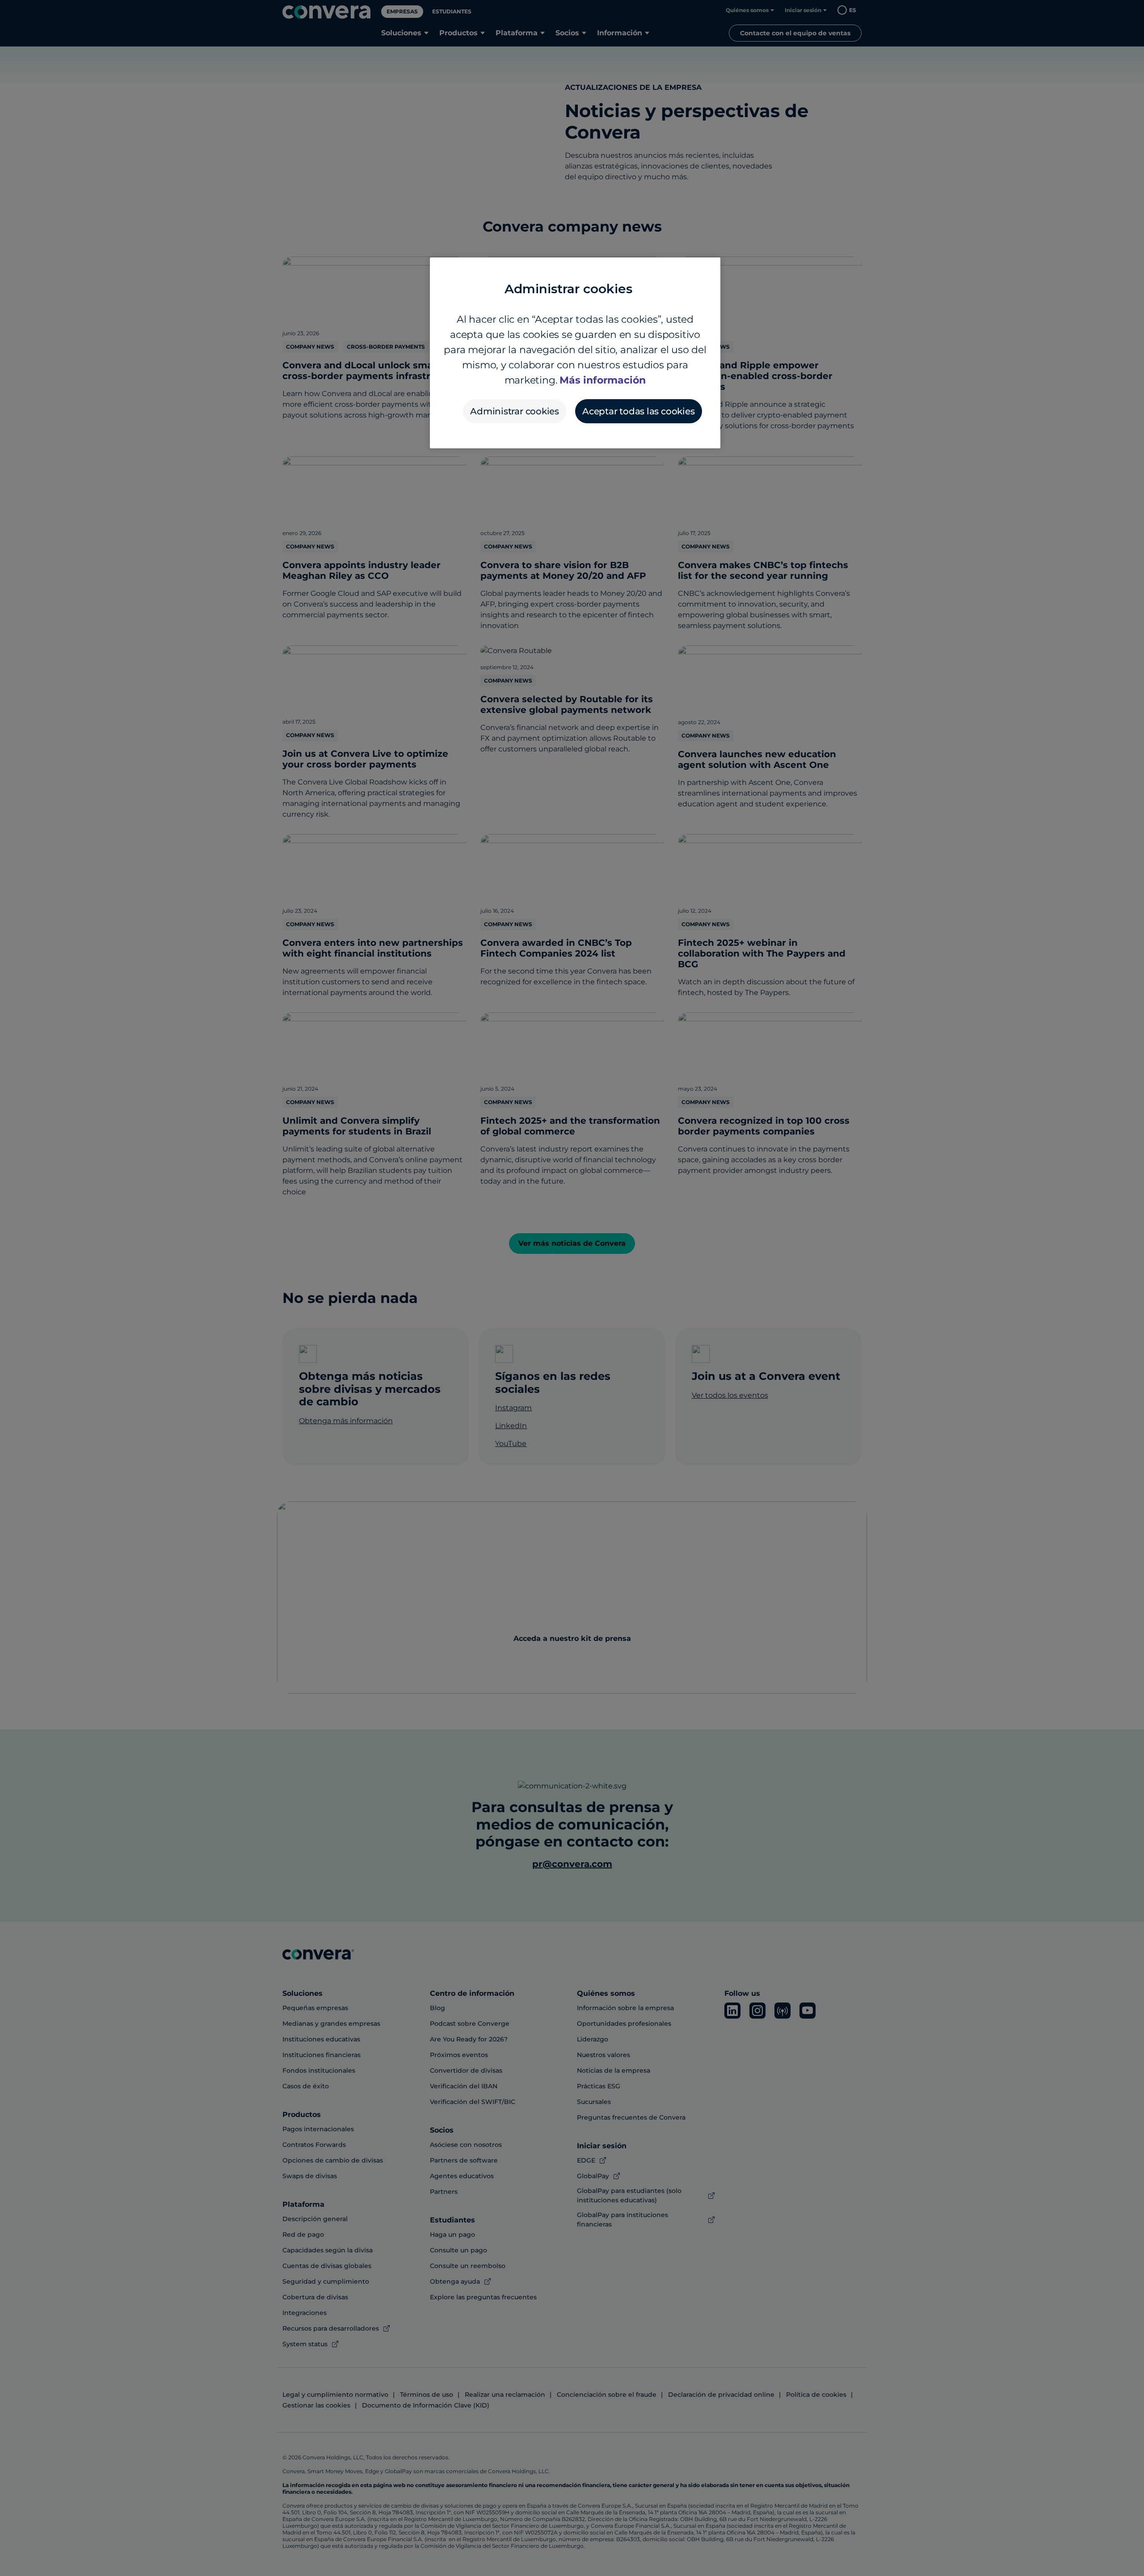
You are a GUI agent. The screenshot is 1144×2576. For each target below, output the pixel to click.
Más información (603, 380)
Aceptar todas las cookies (639, 411)
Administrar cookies (515, 411)
